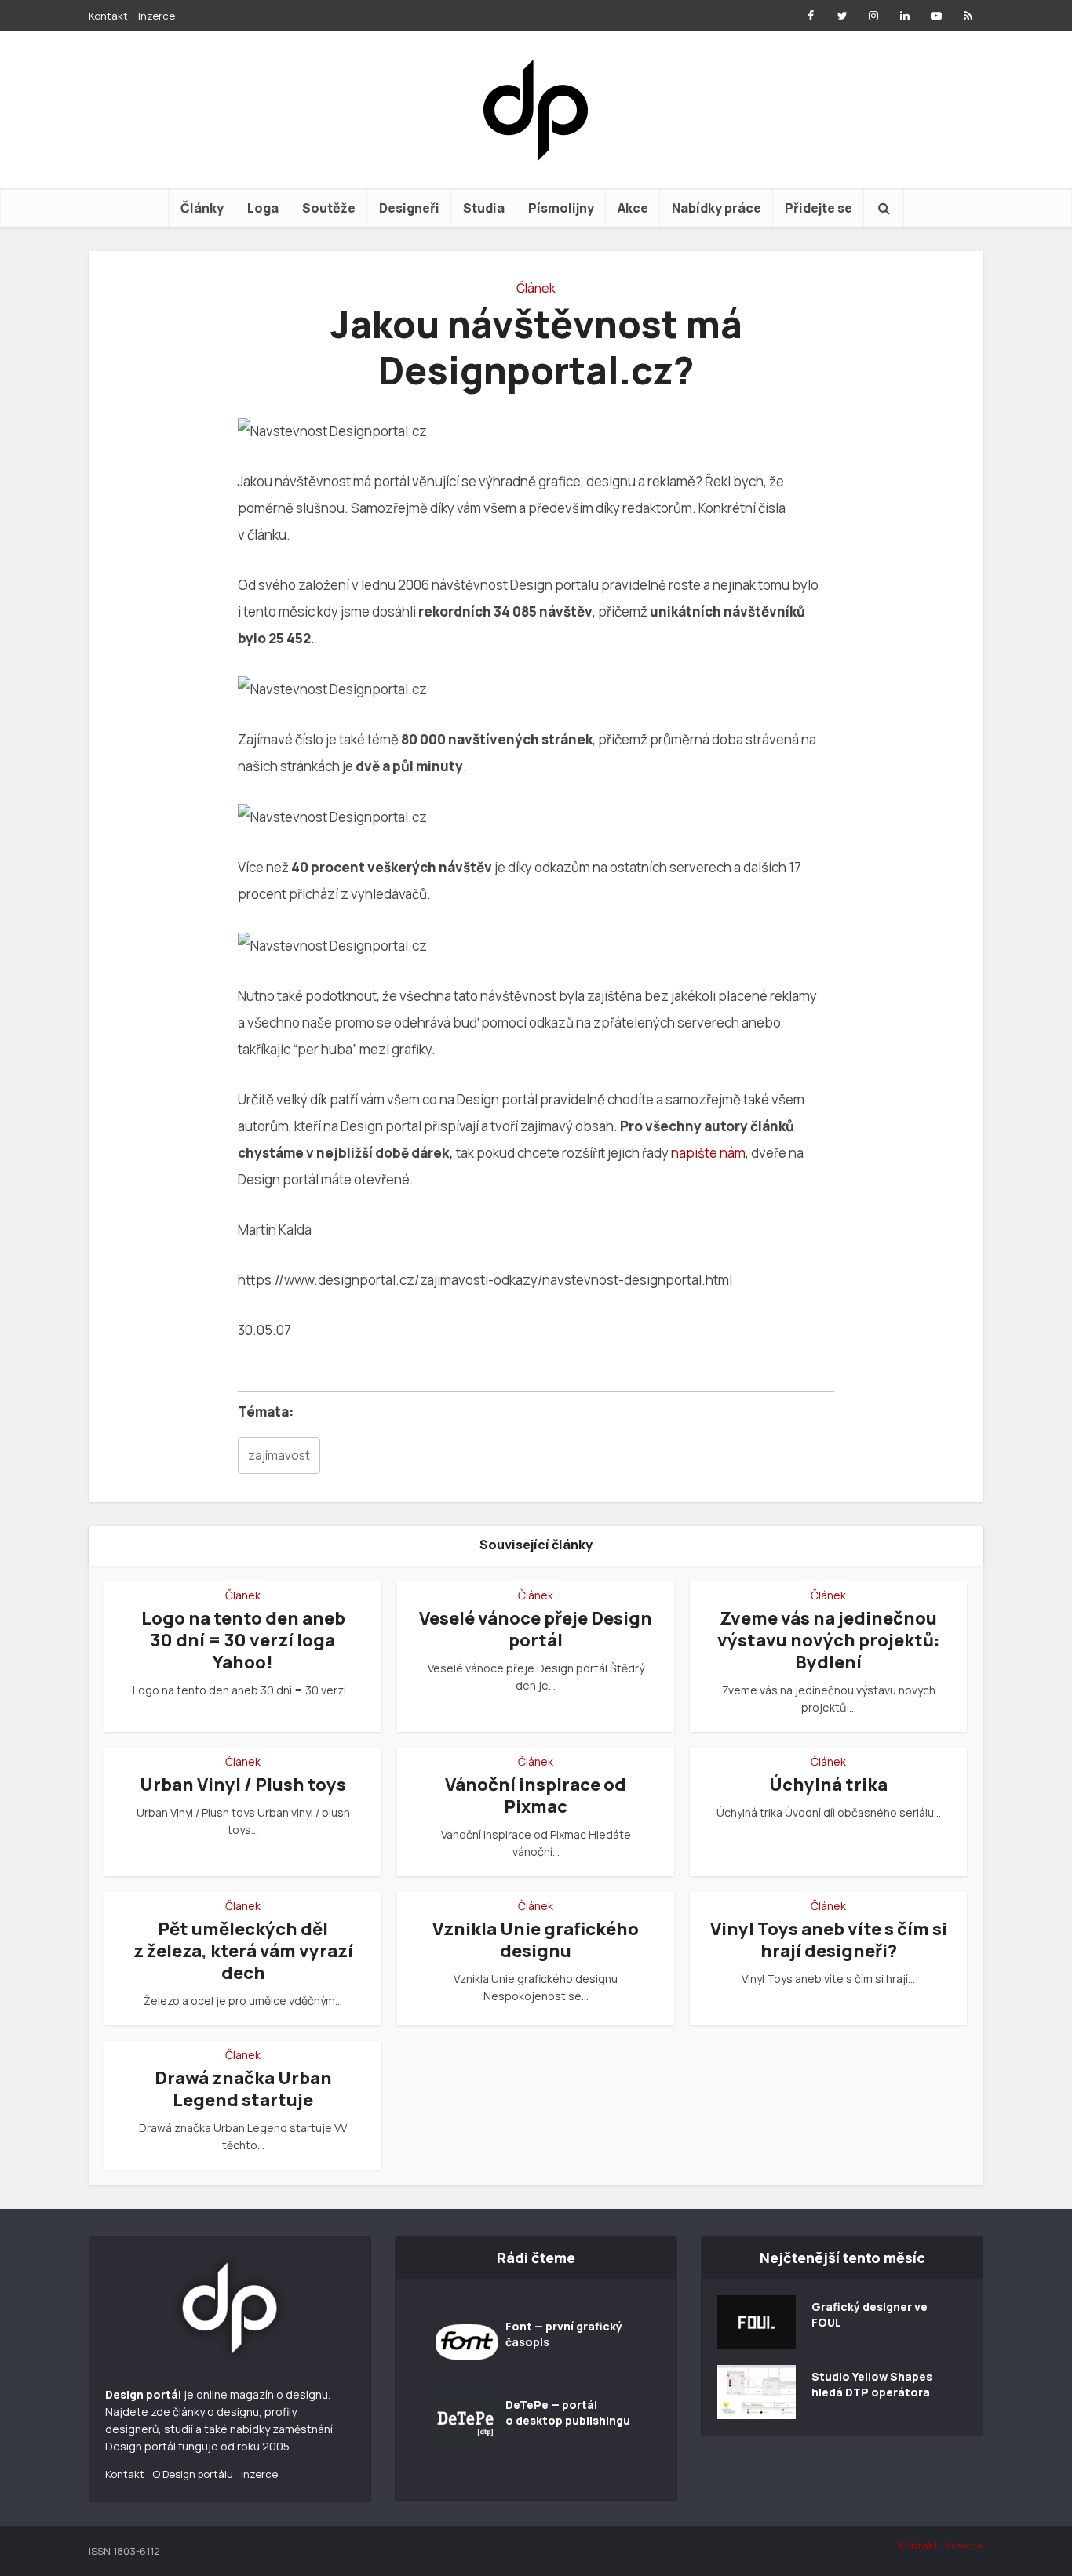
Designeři (409, 208)
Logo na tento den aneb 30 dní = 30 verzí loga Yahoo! (243, 1640)
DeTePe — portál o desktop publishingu (568, 2412)
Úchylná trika (828, 1785)
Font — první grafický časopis (564, 2334)
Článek (536, 288)
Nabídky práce (716, 208)
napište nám (708, 1153)
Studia (484, 208)
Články (202, 208)
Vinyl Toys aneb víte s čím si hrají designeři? (829, 1940)
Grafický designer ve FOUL (870, 2314)
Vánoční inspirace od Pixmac (536, 1796)
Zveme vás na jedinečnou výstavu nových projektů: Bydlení (829, 1640)
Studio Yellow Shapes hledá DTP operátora (872, 2384)
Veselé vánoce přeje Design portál (536, 1629)
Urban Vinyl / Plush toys (243, 1785)
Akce (633, 208)
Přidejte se (819, 208)
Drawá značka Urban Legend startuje (243, 2089)
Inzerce (157, 16)
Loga (263, 208)
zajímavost (279, 1455)
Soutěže (329, 208)
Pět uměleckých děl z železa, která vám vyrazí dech (243, 1951)
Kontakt (108, 16)
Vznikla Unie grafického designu (536, 1940)
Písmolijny (561, 208)
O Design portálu (193, 2474)
